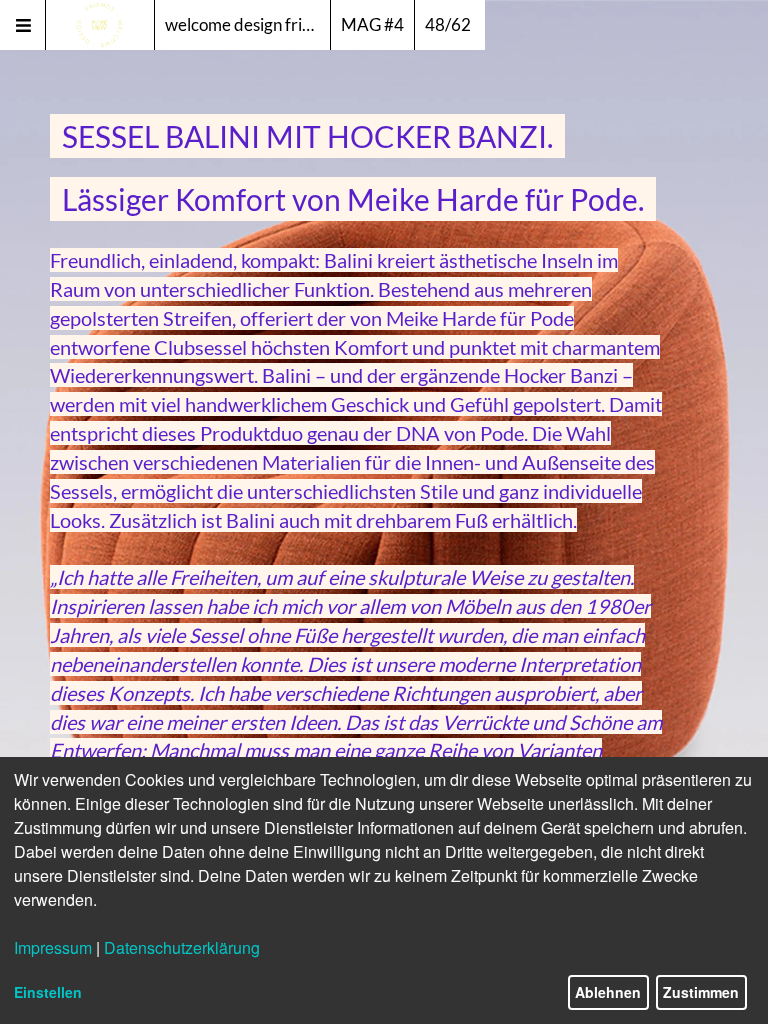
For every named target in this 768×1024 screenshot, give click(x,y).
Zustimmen (701, 992)
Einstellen (48, 992)
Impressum (53, 947)
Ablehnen (608, 992)
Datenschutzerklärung (182, 947)
